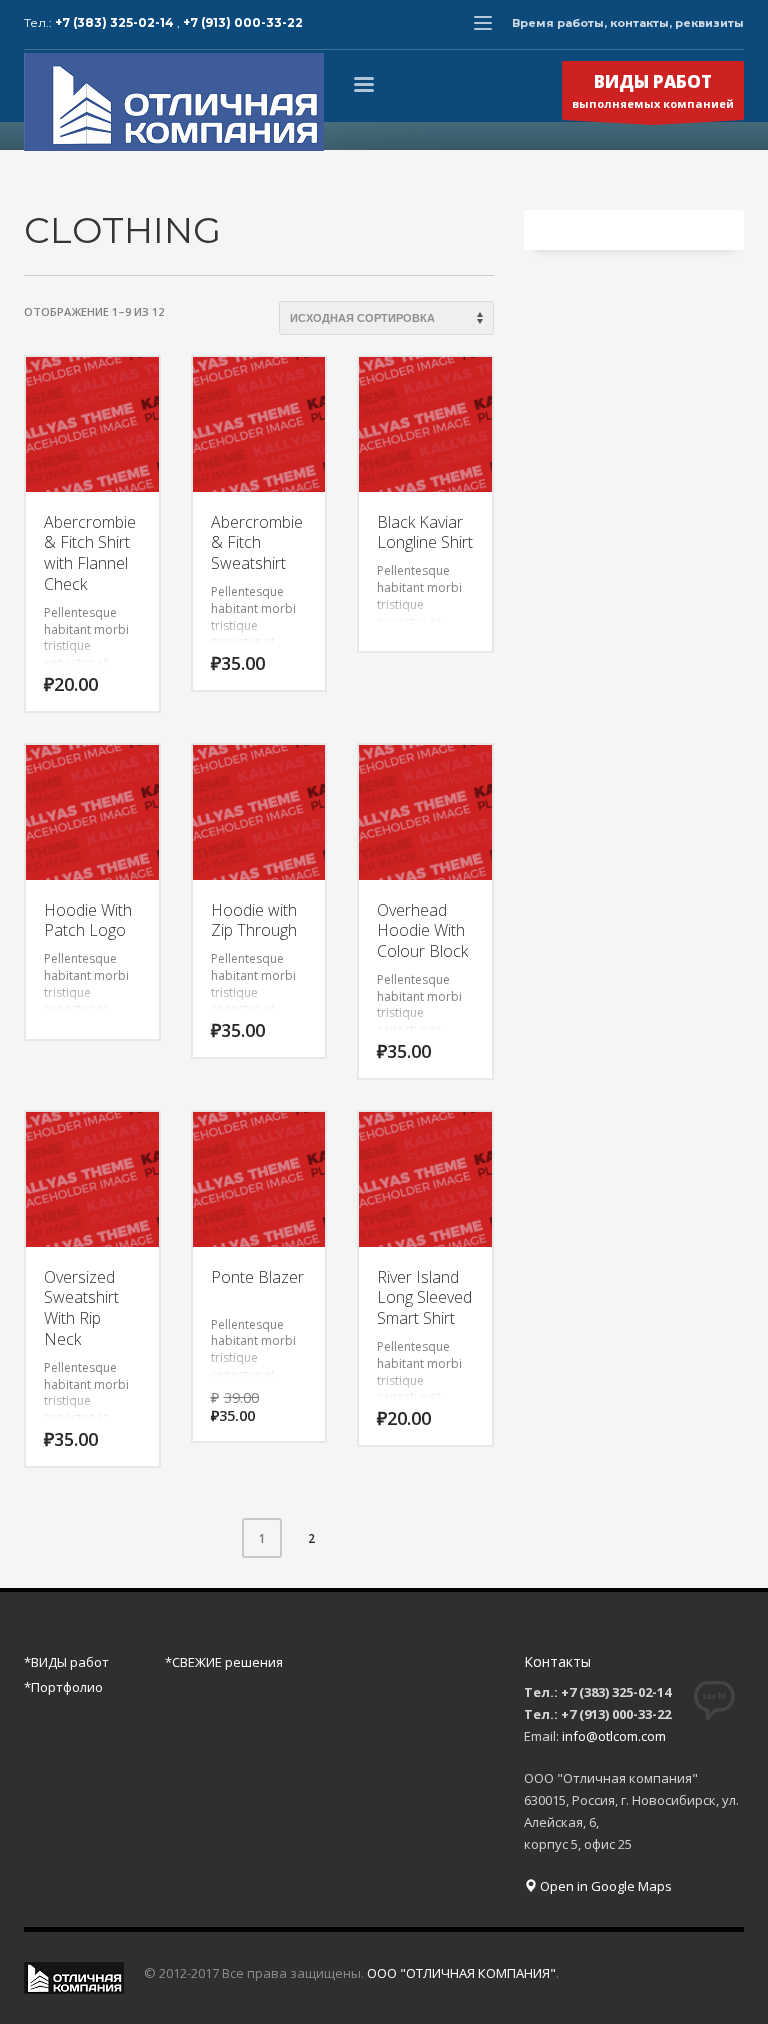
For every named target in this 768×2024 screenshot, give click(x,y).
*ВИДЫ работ (66, 1662)
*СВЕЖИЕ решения (224, 1662)
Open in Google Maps (604, 1886)
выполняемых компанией (653, 90)
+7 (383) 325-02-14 (116, 22)
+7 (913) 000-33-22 (243, 22)
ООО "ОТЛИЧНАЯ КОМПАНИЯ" (461, 1973)
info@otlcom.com (614, 1736)
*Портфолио (63, 1687)
